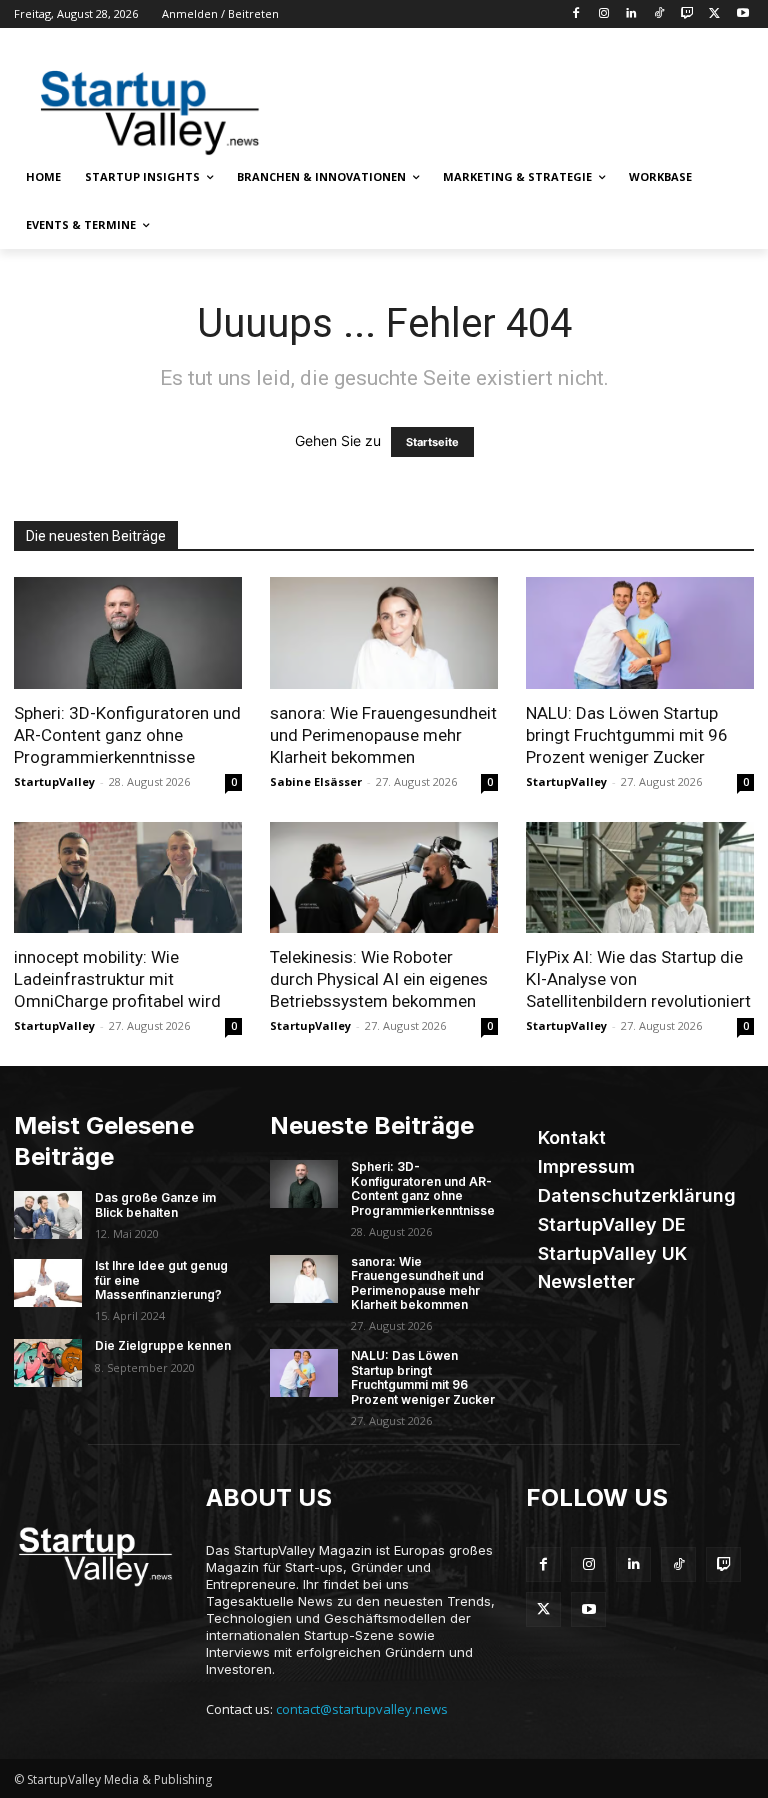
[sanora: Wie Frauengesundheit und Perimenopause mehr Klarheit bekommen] (384, 633)
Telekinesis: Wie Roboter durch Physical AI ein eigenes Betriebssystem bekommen (379, 979)
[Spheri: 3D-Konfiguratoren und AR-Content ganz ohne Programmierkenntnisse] (128, 633)
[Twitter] (714, 14)
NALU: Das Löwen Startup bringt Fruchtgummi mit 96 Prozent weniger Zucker (627, 735)
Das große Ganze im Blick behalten (155, 1204)
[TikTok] (659, 14)
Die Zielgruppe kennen (163, 1345)
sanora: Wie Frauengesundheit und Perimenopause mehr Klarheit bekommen (383, 735)
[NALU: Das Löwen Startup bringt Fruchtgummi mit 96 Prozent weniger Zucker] (640, 633)
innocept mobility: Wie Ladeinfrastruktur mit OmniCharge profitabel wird (117, 979)
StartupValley (54, 781)
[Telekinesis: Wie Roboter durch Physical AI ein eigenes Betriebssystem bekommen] (384, 878)
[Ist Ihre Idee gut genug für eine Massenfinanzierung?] (48, 1283)
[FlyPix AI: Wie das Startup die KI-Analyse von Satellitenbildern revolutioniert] (640, 878)
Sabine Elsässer (316, 781)
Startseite (432, 442)
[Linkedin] (631, 14)
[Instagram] (603, 14)
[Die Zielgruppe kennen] (48, 1363)
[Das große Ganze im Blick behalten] (48, 1215)
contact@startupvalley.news (362, 1709)
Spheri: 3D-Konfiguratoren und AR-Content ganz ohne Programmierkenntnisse (127, 735)
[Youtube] (742, 14)
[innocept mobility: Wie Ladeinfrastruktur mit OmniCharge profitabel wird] (128, 878)
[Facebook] (575, 14)
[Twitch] (687, 14)
